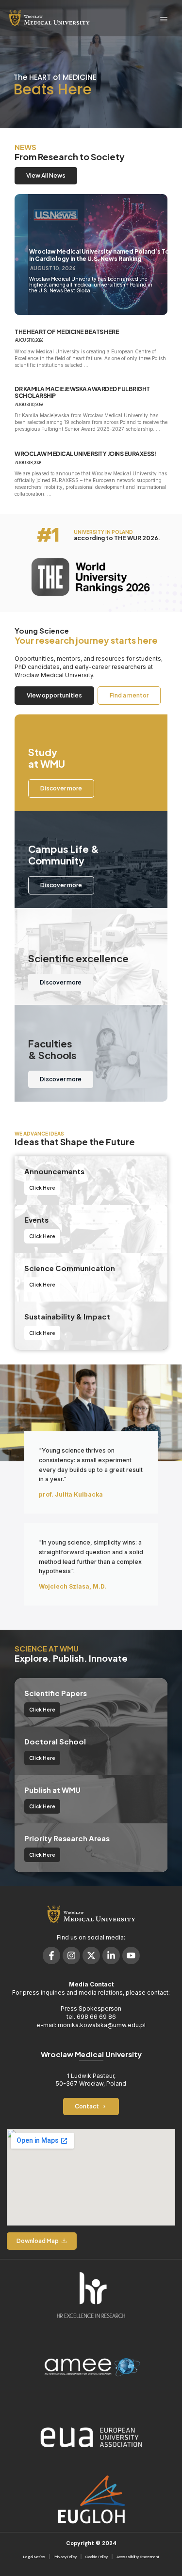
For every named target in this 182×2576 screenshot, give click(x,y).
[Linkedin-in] (111, 1955)
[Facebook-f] (51, 1955)
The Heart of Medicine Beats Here (67, 332)
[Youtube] (131, 1955)
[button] (164, 20)
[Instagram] (71, 1955)
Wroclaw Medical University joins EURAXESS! (85, 454)
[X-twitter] (91, 1955)
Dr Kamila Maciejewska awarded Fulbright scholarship (82, 393)
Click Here (42, 1188)
